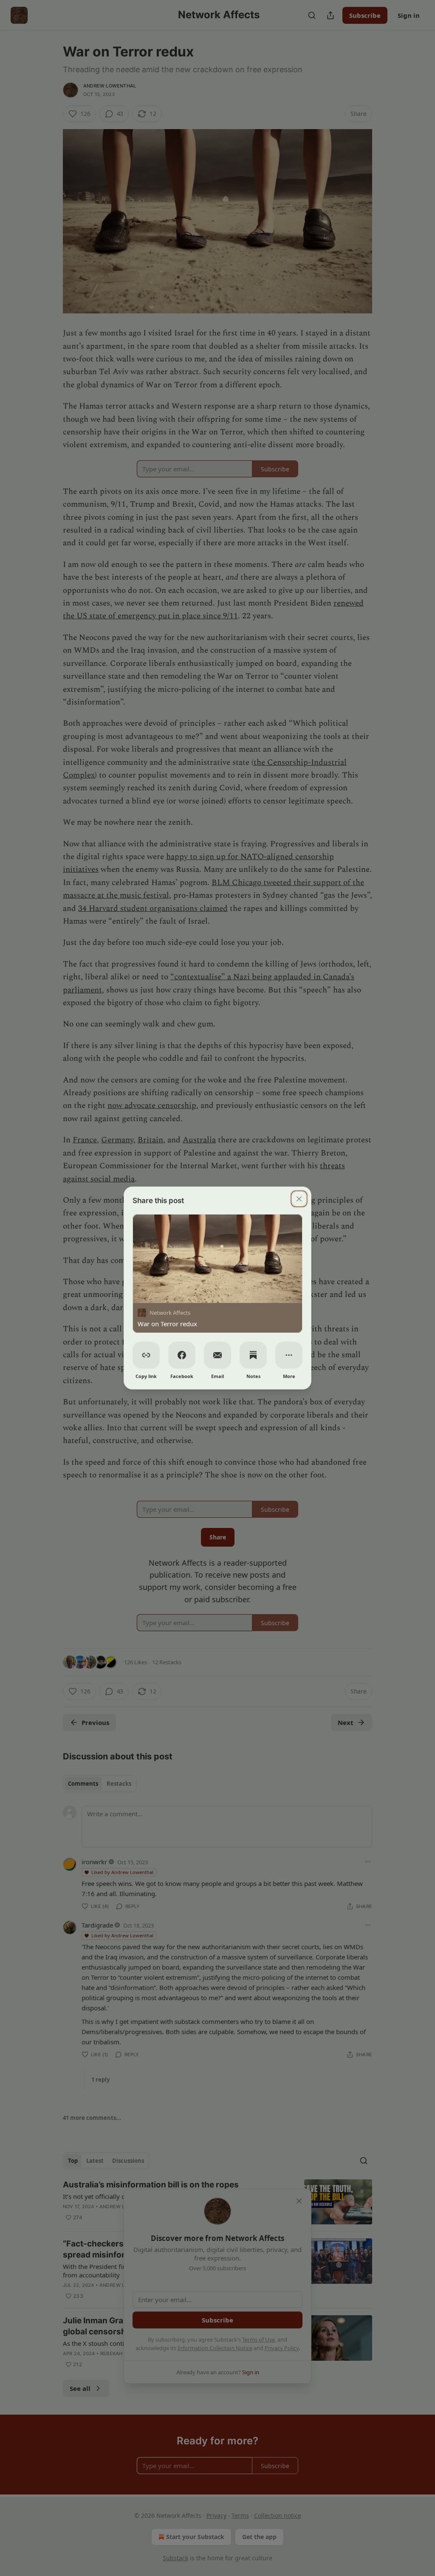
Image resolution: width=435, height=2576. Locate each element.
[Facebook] (182, 1355)
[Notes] (253, 1355)
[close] (299, 1199)
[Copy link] (146, 1355)
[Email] (217, 1355)
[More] (289, 1355)
